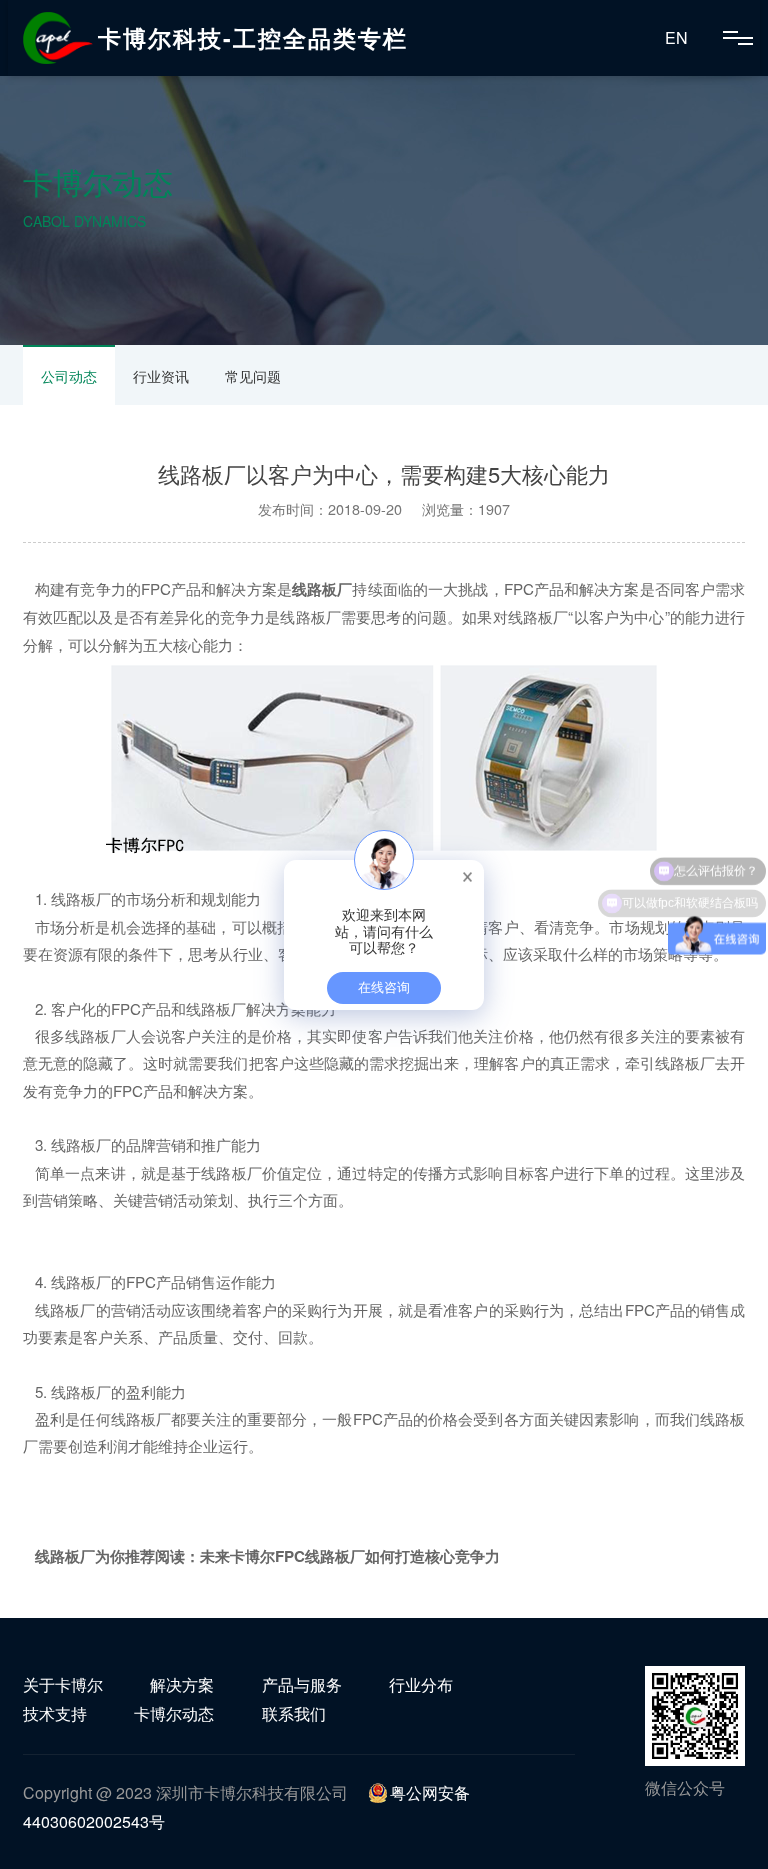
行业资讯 (161, 376)
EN (676, 37)
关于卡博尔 (63, 1684)
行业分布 (421, 1684)
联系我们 (294, 1713)
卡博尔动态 (174, 1713)
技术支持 (55, 1713)
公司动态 (69, 376)
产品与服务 (302, 1684)
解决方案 (182, 1684)
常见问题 (253, 376)
